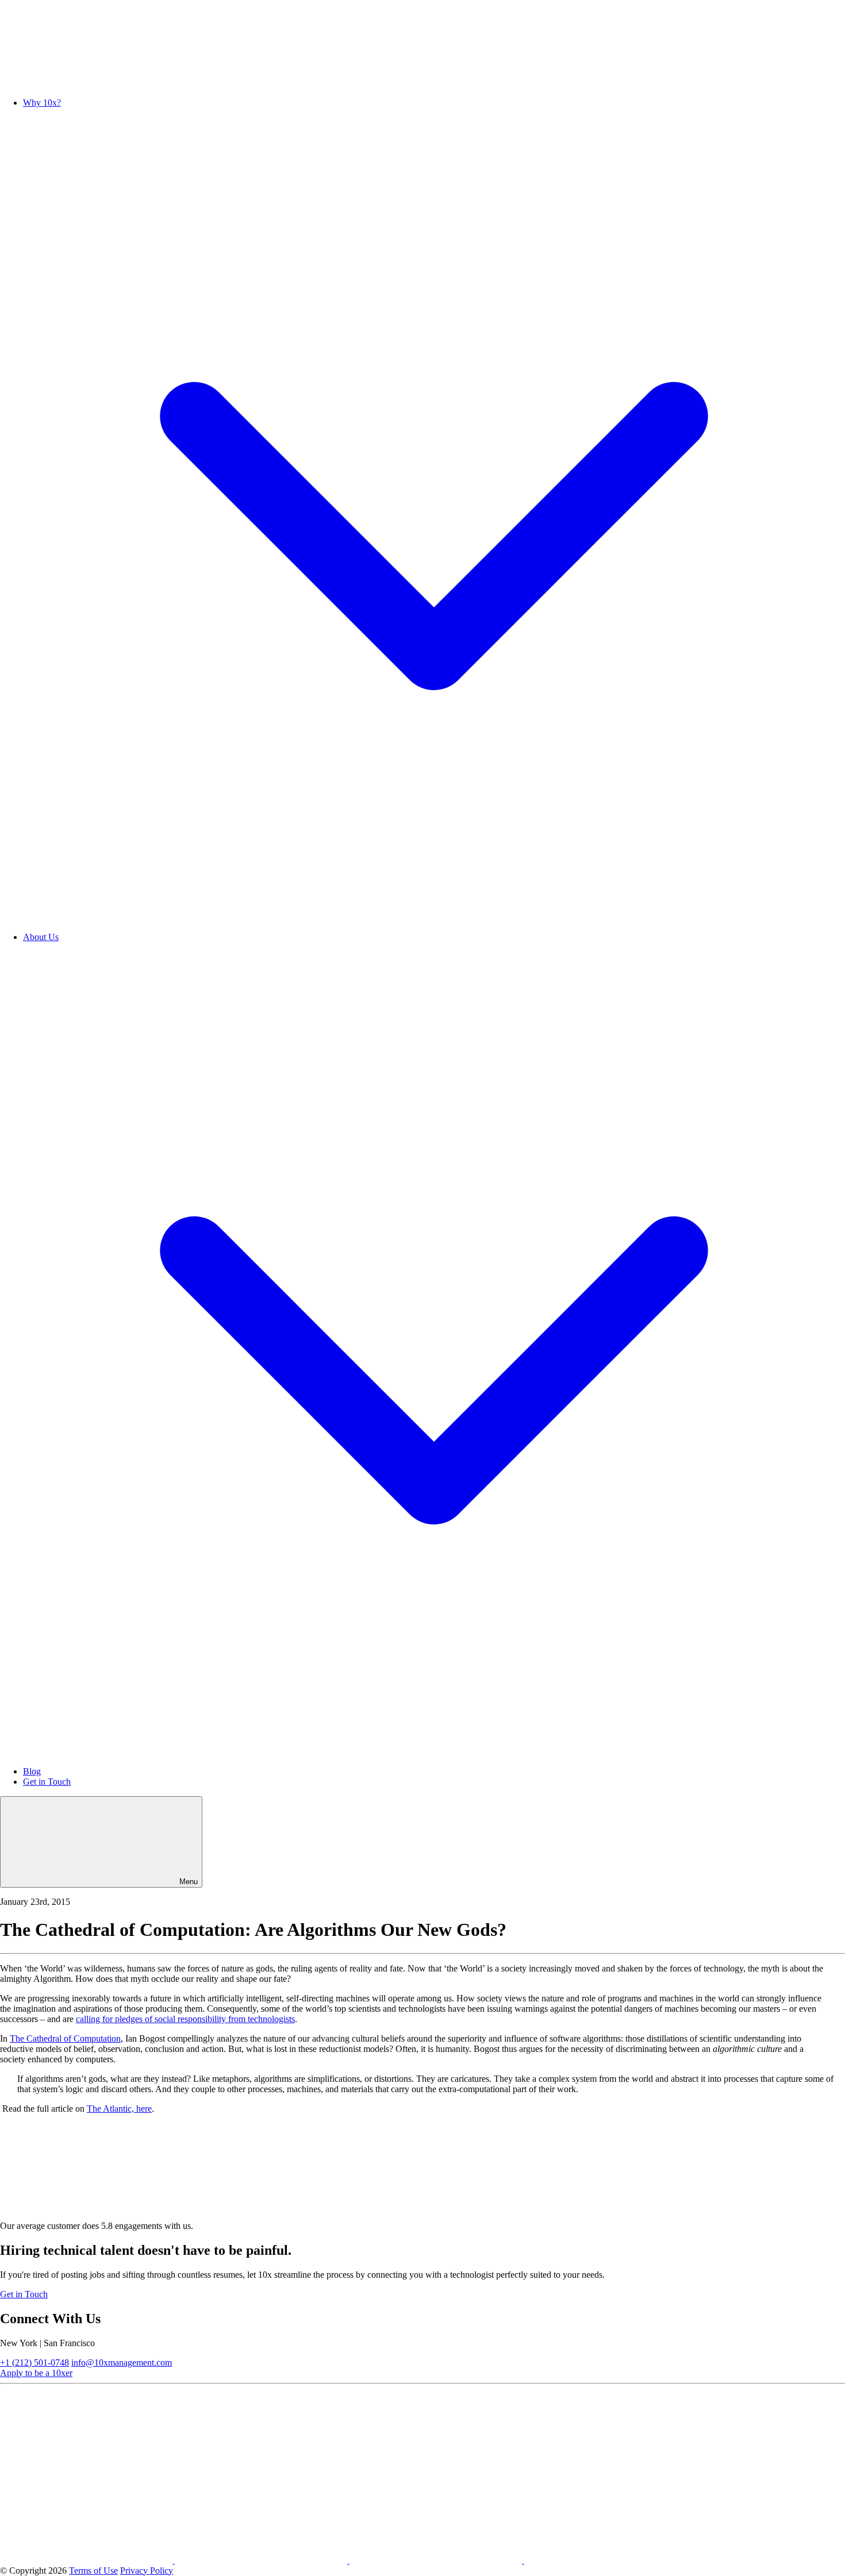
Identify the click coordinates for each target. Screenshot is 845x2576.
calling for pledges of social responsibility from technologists (185, 2019)
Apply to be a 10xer (36, 2373)
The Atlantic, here (119, 2109)
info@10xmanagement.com (122, 2363)
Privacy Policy (147, 2571)
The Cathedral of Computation (65, 2038)
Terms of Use (93, 2571)
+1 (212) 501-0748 (34, 2363)
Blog (32, 1771)
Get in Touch (47, 1782)
